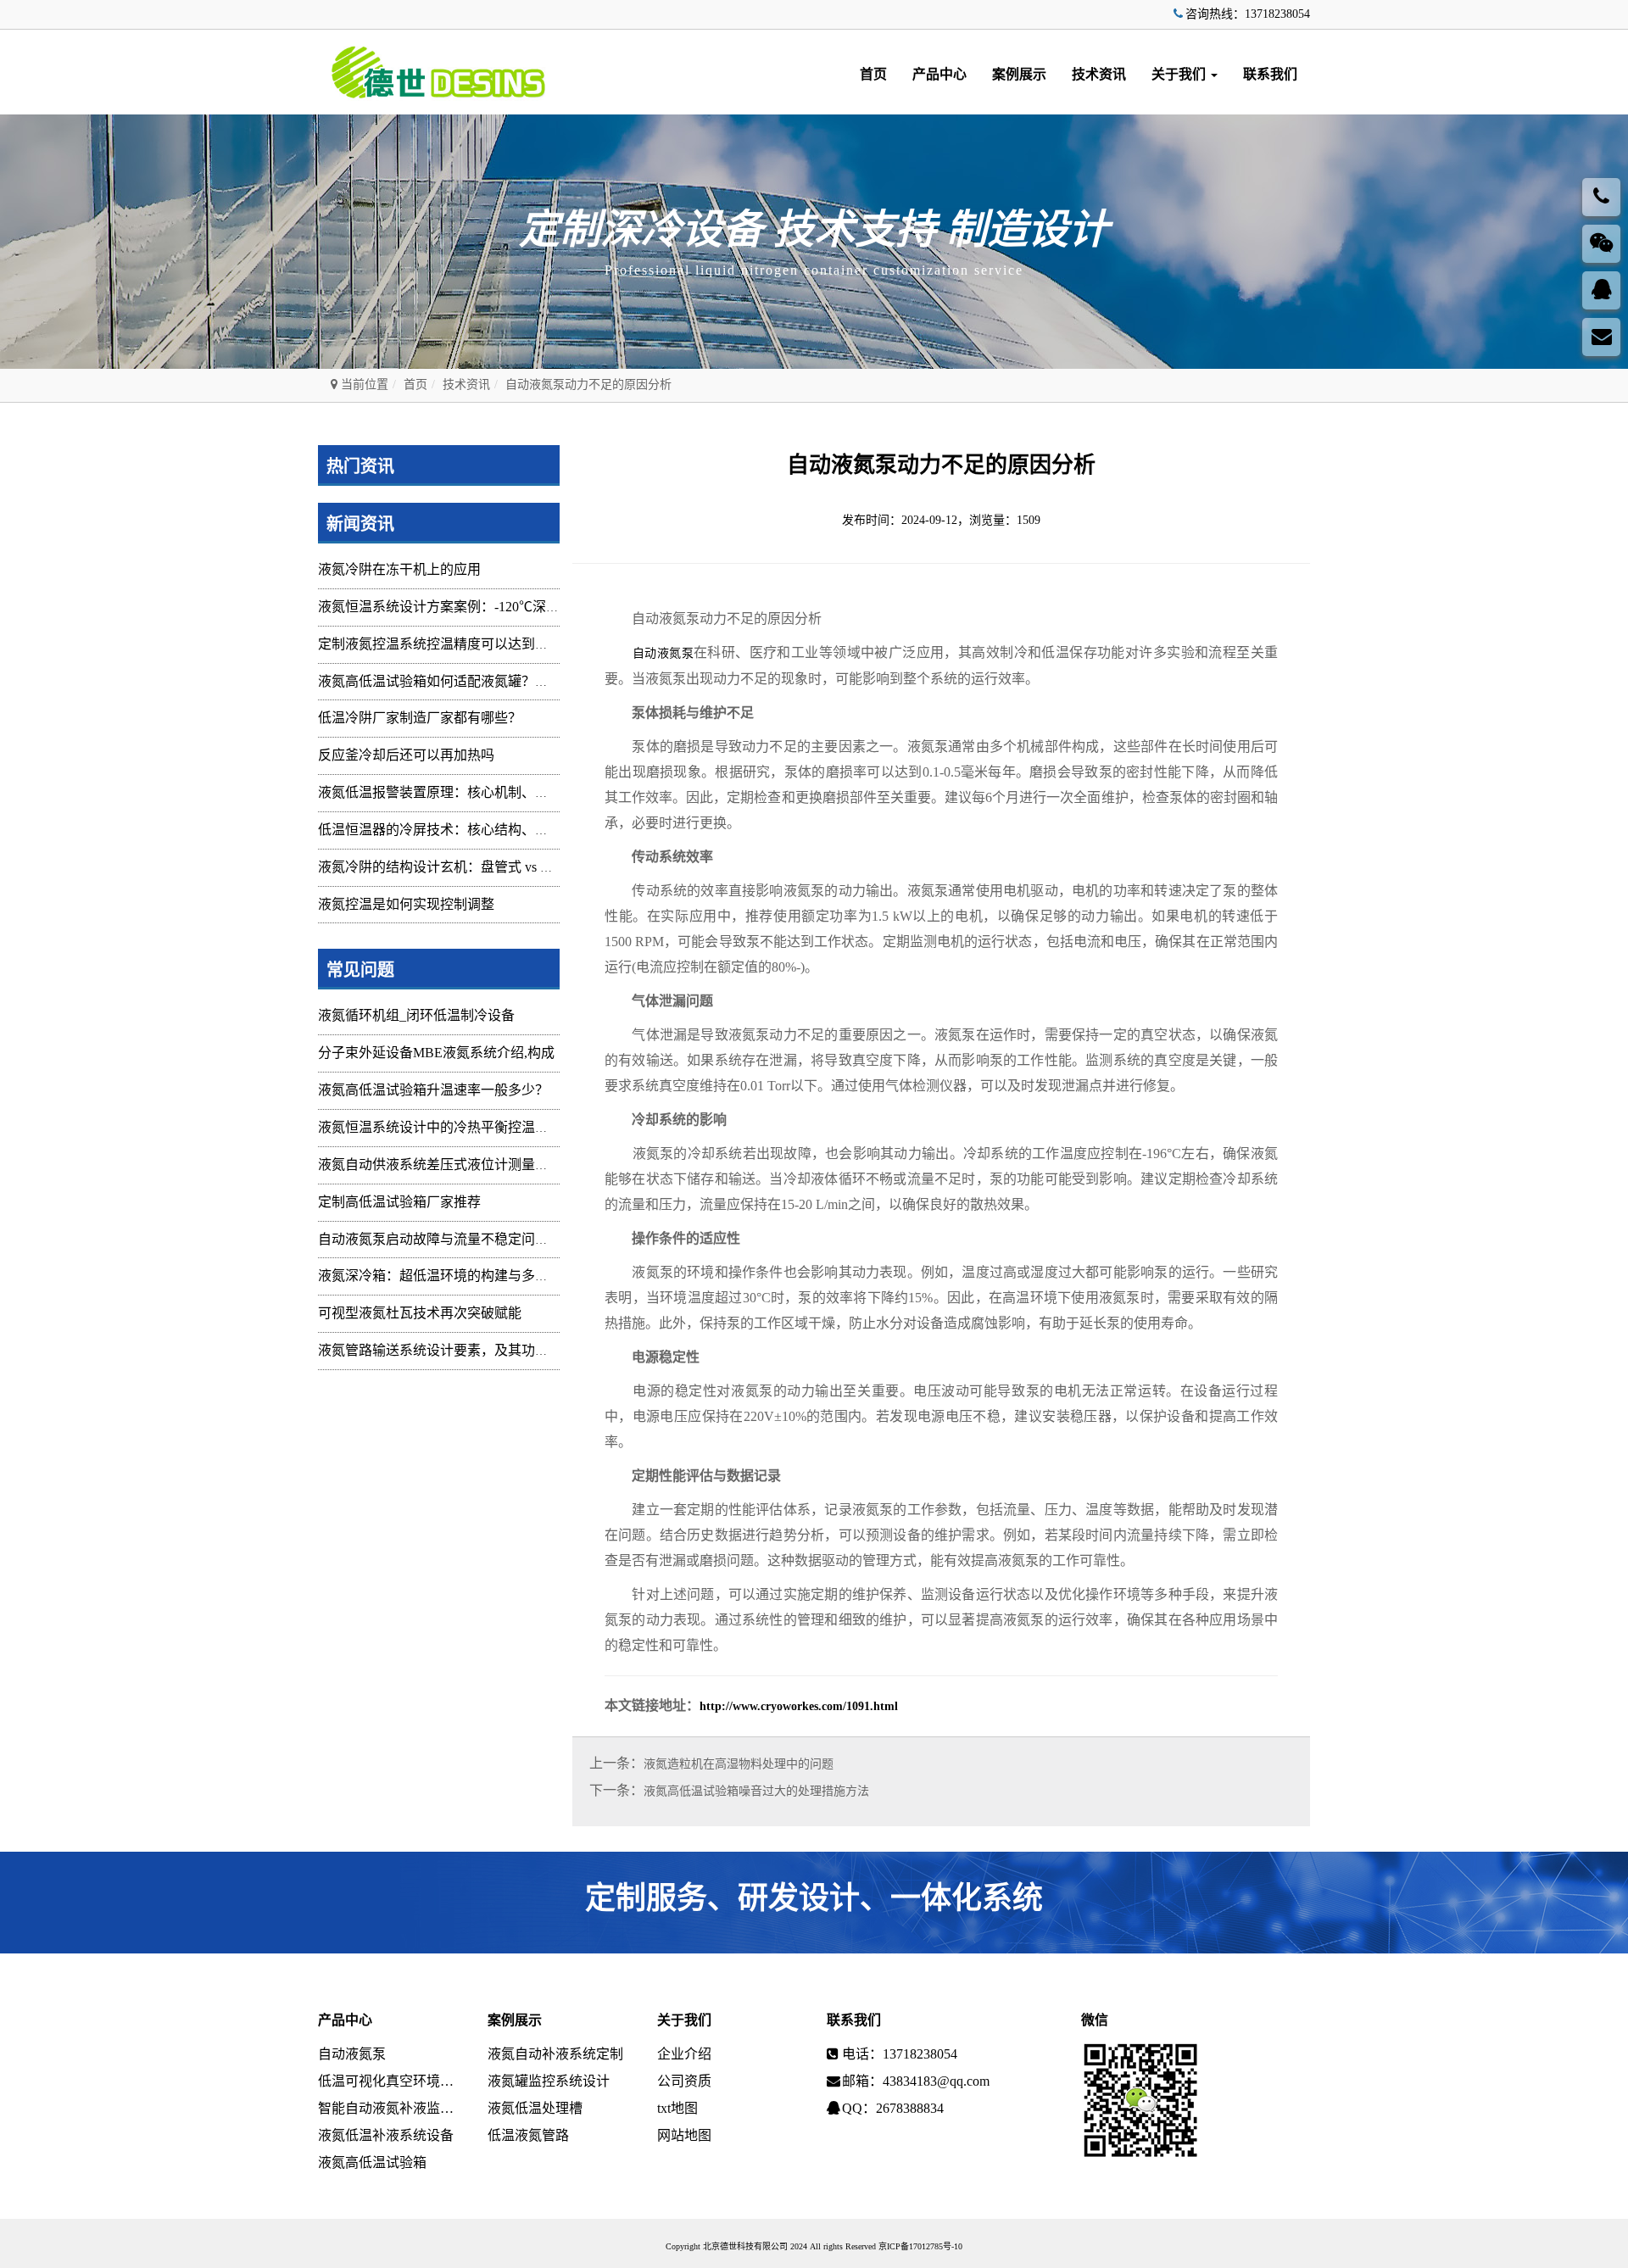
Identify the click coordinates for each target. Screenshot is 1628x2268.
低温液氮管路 (528, 2135)
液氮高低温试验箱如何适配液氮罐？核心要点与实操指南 (488, 681)
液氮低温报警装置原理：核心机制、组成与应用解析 (474, 792)
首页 (873, 74)
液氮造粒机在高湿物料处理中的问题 (739, 1764)
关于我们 (1180, 74)
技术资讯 (1099, 74)
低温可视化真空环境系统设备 (390, 2081)
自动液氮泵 (663, 653)
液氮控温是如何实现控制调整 (406, 904)
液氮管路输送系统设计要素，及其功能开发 (447, 1350)
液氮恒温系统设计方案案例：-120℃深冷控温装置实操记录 (493, 607)
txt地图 (677, 2108)
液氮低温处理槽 (535, 2108)
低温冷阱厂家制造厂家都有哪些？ (420, 718)
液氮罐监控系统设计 (549, 2081)
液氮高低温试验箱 (372, 2162)
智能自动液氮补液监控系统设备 (390, 2108)
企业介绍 (684, 2054)
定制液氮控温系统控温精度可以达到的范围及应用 (467, 644)
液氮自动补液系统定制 (555, 2054)
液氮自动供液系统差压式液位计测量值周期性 (454, 1165)
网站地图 (684, 2135)
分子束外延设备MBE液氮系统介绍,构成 (436, 1053)
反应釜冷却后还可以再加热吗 (406, 755)
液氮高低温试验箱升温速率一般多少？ (433, 1090)
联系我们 (1270, 74)
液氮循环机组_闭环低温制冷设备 (416, 1015)
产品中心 (939, 74)
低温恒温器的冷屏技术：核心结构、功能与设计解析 (474, 830)
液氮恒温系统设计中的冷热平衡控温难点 (440, 1127)
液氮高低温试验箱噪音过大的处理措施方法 (756, 1791)
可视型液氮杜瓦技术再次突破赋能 (420, 1313)
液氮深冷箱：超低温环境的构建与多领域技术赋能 (467, 1276)
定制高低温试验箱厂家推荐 (399, 1202)
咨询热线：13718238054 (1248, 14)
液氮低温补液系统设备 (386, 2135)
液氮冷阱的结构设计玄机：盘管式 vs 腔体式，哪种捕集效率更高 (510, 867)
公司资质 (684, 2081)
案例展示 (1019, 74)
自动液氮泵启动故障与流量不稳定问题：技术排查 (467, 1239)
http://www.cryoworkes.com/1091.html (799, 1706)
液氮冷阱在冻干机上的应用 (399, 569)
